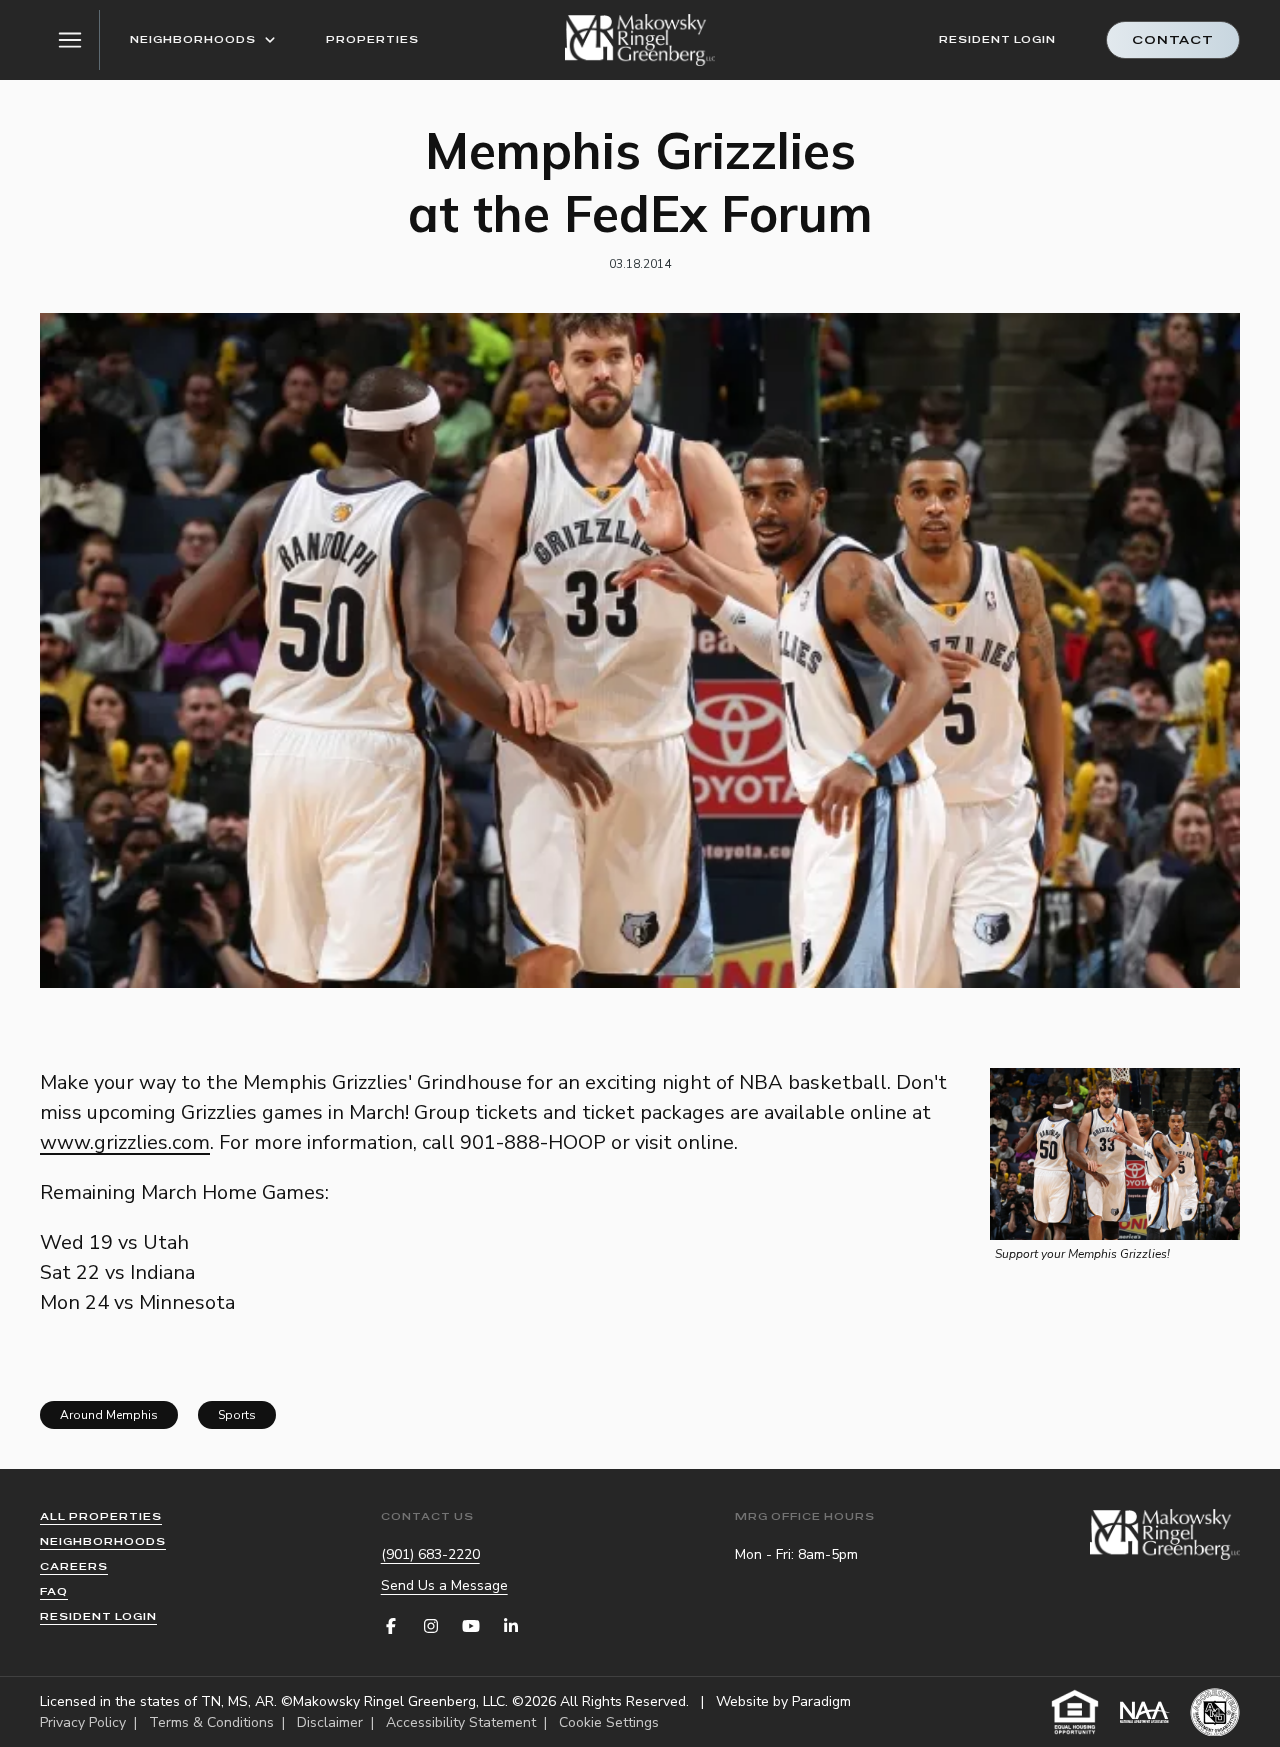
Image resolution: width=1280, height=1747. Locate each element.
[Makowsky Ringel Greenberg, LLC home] (640, 40)
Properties (372, 39)
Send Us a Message (444, 1585)
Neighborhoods (193, 39)
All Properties (101, 1516)
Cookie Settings (609, 1722)
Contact (1173, 40)
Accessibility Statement (461, 1722)
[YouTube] (471, 1626)
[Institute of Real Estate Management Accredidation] (1215, 1712)
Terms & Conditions (211, 1722)
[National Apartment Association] (1145, 1712)
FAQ (54, 1591)
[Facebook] (391, 1626)
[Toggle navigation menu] (70, 40)
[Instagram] (431, 1626)
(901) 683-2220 (430, 1554)
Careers (74, 1566)
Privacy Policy (83, 1722)
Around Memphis (109, 1415)
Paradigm (821, 1701)
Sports (237, 1415)
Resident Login (997, 39)
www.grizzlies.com (125, 1142)
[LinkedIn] (511, 1626)
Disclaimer (330, 1722)
